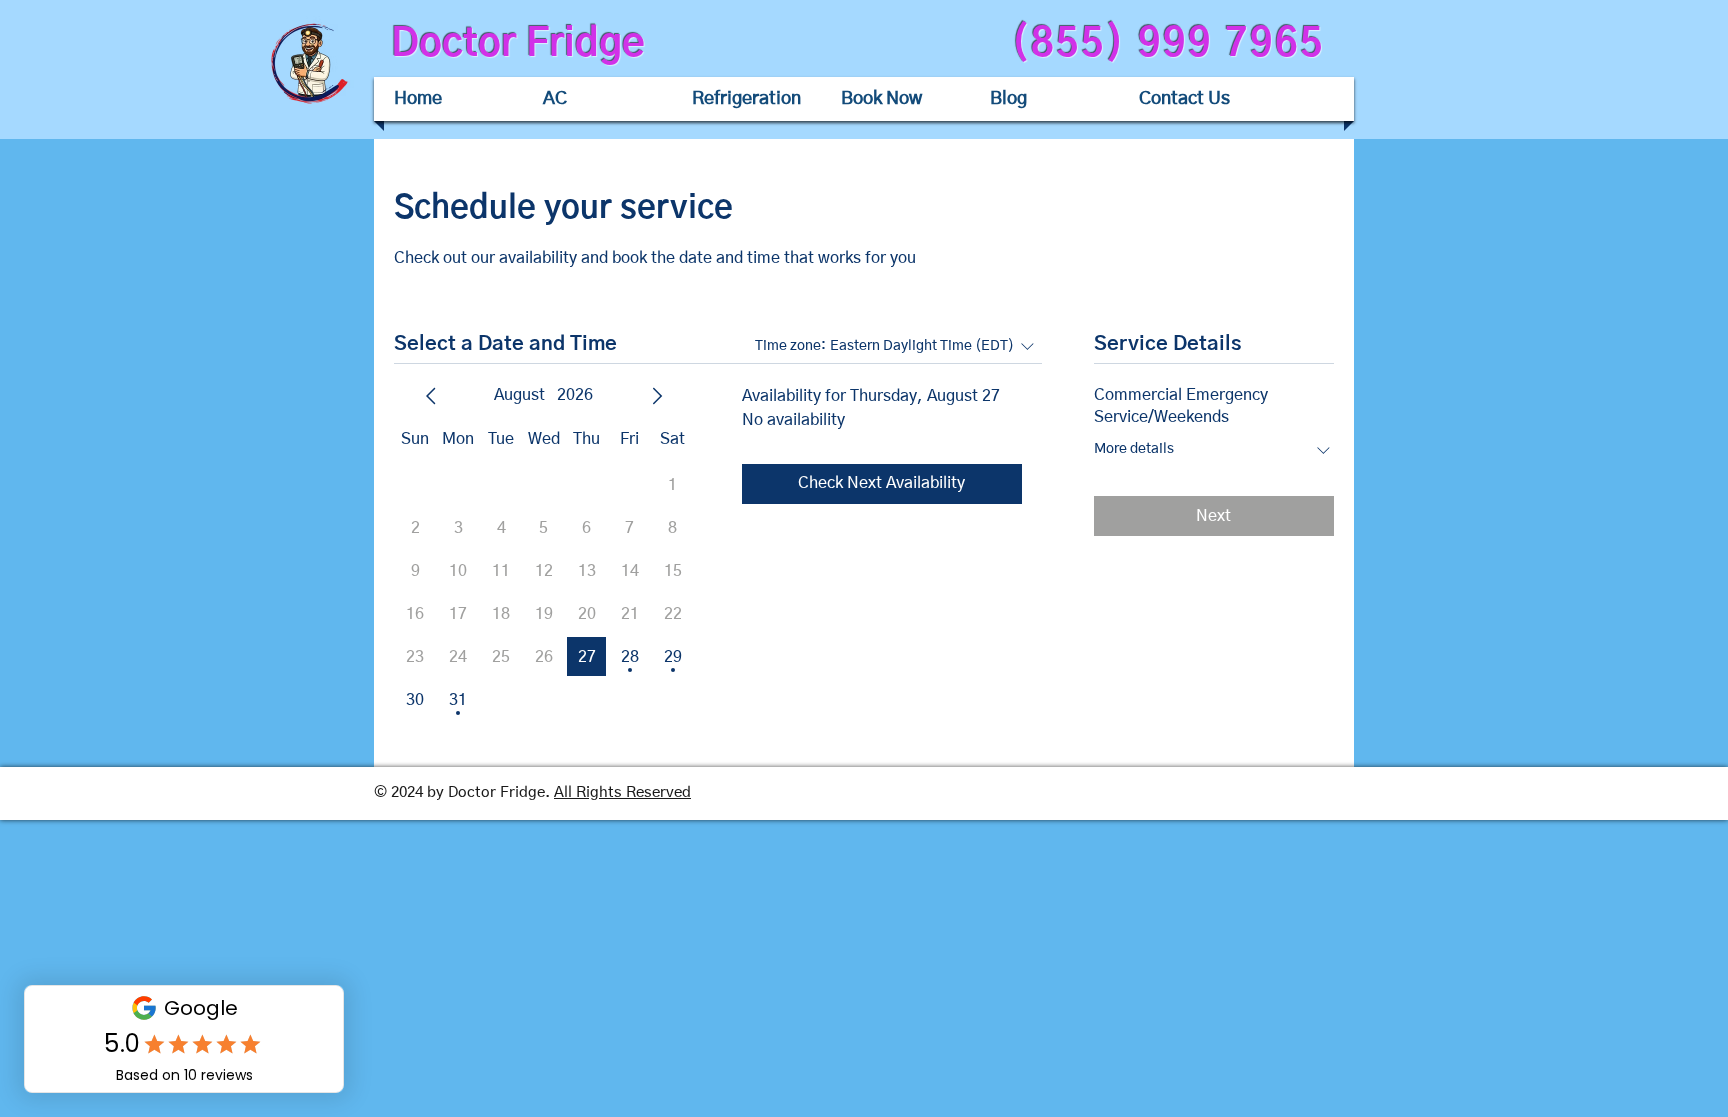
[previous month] (431, 396)
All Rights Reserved (622, 792)
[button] (597, 99)
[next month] (657, 396)
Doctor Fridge (518, 44)
